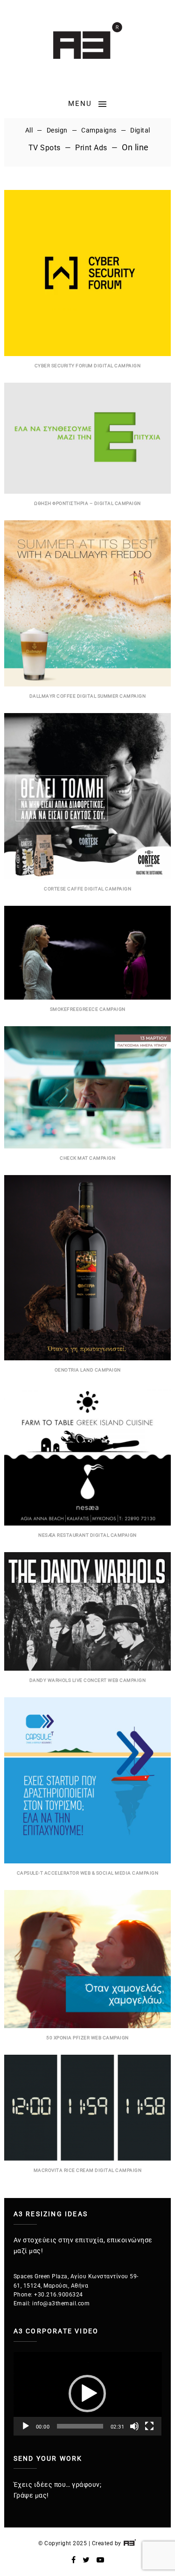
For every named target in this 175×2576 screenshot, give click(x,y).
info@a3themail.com (61, 2303)
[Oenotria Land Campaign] (87, 1358)
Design (57, 130)
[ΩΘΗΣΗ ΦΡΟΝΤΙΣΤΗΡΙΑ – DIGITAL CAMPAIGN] (87, 491)
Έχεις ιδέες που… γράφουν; (58, 2485)
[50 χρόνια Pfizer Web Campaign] (87, 2026)
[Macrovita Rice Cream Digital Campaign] (87, 2158)
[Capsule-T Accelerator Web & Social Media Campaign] (87, 1861)
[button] (87, 2394)
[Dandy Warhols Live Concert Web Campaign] (87, 1668)
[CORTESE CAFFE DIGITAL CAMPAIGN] (87, 877)
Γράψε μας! (31, 2495)
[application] (88, 2394)
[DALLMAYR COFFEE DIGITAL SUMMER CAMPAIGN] (87, 684)
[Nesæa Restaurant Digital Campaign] (87, 1523)
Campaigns (99, 130)
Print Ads (91, 148)
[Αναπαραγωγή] (26, 2426)
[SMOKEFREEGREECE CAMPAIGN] (87, 997)
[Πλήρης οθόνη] (149, 2426)
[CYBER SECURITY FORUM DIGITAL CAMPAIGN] (87, 354)
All (29, 130)
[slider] (80, 2426)
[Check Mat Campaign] (87, 1146)
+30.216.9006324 (59, 2295)
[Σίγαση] (134, 2426)
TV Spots (45, 148)
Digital (140, 130)
